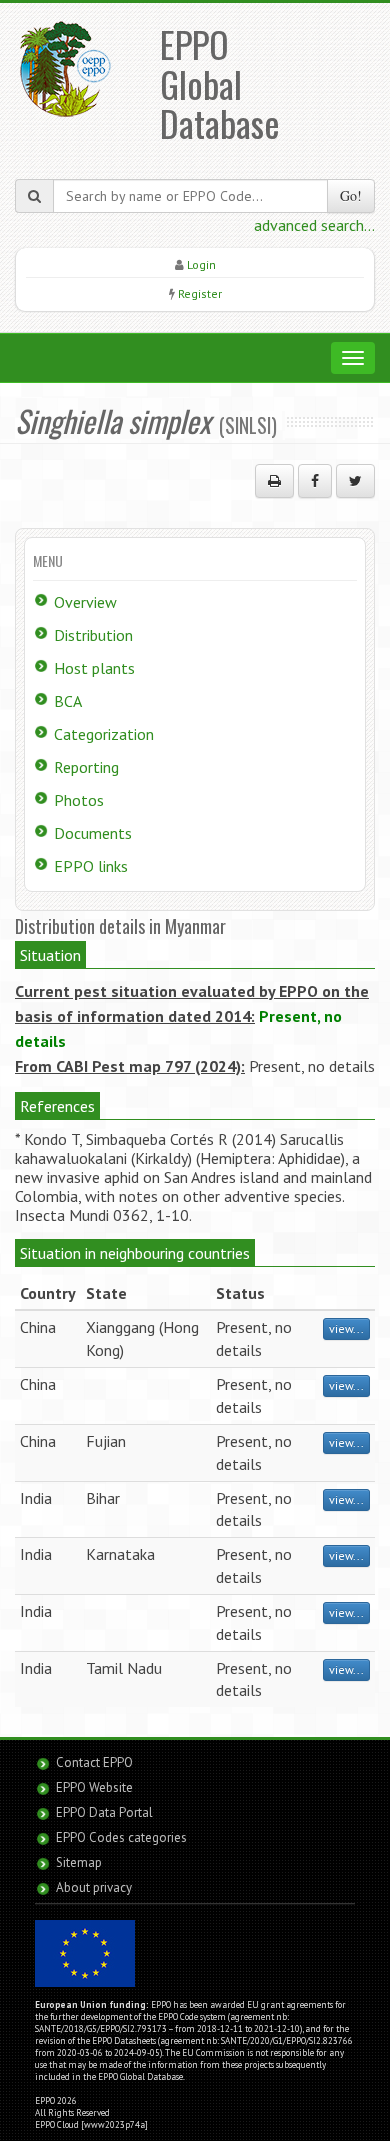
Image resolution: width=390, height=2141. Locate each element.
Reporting (86, 767)
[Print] (274, 481)
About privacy (94, 1887)
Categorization (104, 734)
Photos (79, 800)
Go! (351, 195)
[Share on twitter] (355, 481)
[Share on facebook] (315, 481)
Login (201, 264)
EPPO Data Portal (104, 1812)
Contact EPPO (94, 1762)
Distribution (93, 635)
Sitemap (79, 1862)
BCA (68, 701)
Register (200, 293)
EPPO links (91, 866)
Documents (93, 833)
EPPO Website (94, 1787)
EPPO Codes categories (121, 1837)
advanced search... (314, 225)
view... (346, 1328)
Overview (85, 602)
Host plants (94, 668)
